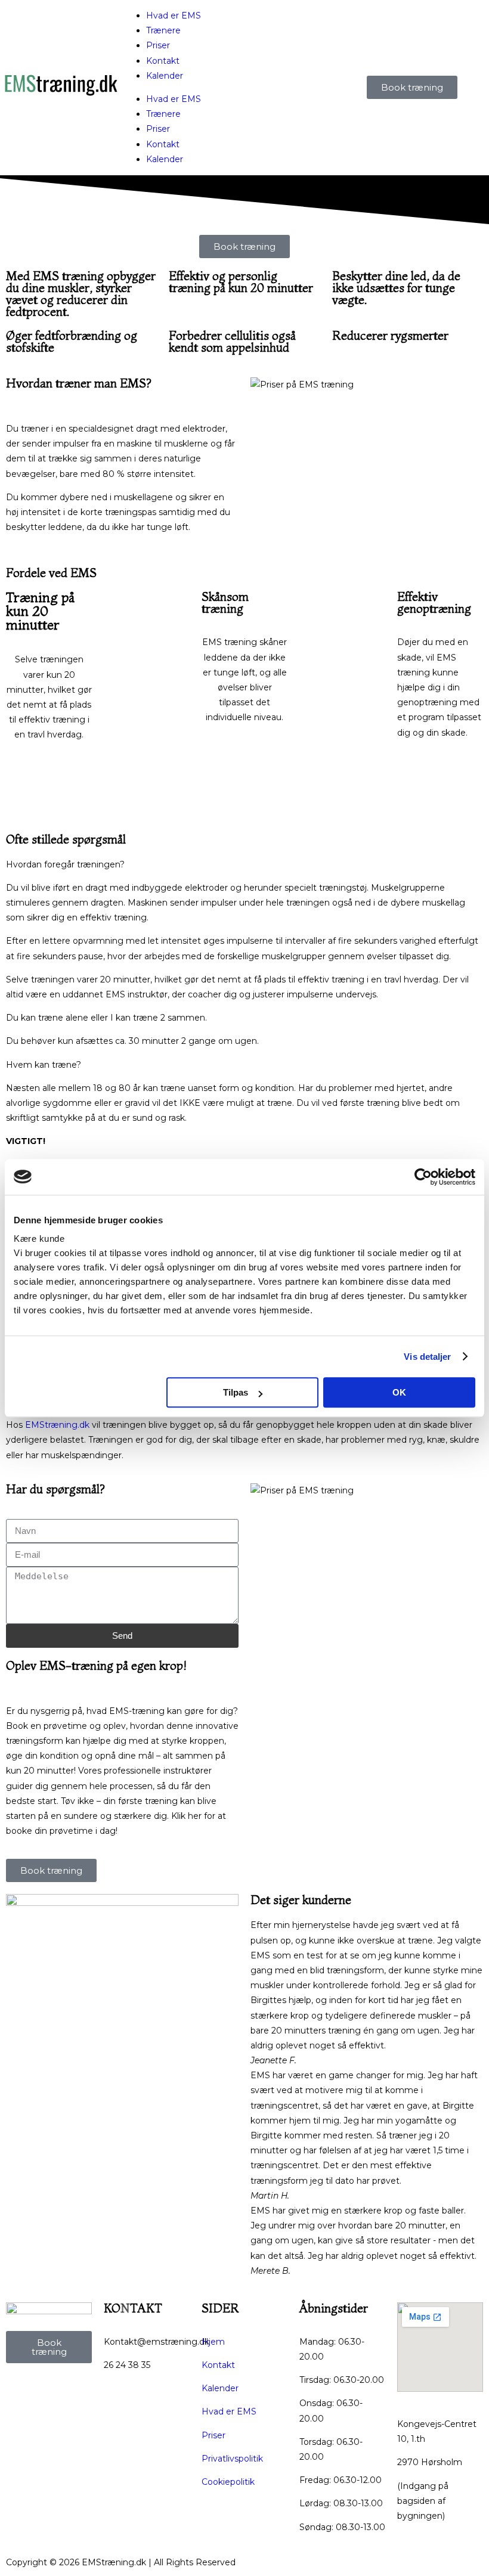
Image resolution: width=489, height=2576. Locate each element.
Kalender (165, 76)
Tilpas (236, 1392)
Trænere (163, 30)
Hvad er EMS (174, 16)
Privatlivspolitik (232, 2459)
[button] (244, 865)
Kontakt (163, 61)
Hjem (213, 2342)
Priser (158, 45)
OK (399, 1392)
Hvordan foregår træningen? (65, 864)
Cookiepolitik (228, 2482)
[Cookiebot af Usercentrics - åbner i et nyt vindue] (423, 1177)
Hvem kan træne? (44, 1065)
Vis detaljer (427, 1357)
